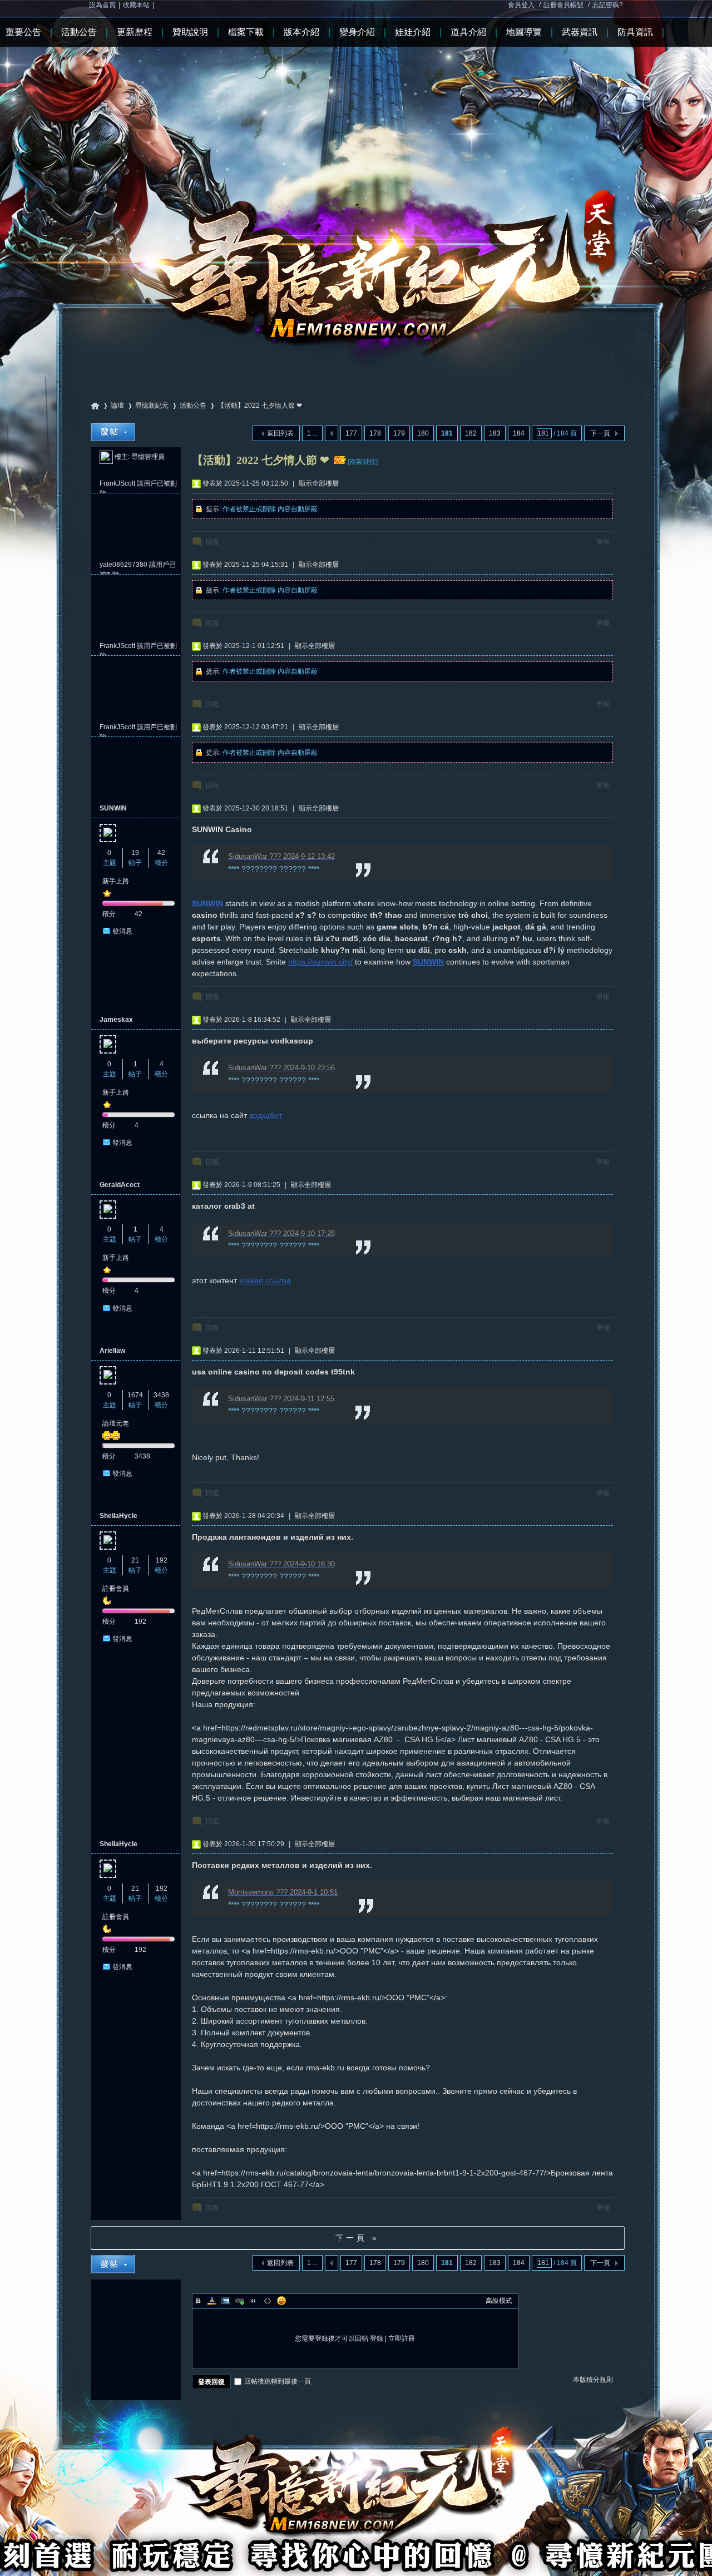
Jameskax (116, 1020)
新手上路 (116, 881)
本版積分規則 (593, 2380)
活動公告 (193, 406)
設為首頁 (102, 5)
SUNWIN (113, 808)
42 (161, 853)
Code (268, 2301)
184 (519, 433)
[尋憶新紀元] (356, 183)
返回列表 (280, 433)
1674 (135, 1395)
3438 (161, 1395)
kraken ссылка (265, 1280)
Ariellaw (112, 1351)
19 (135, 853)
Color (212, 2301)
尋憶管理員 (148, 457)
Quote (254, 2301)
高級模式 (499, 2301)
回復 (212, 542)
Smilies (281, 2301)
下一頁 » (357, 2238)
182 (471, 433)
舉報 (603, 542)
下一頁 (600, 433)
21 (135, 1560)
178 (375, 433)
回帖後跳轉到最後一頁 (278, 2381)
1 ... (312, 433)
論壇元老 (116, 1423)
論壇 (117, 406)
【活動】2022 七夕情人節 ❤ (260, 406)
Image (226, 2301)
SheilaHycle (118, 1516)
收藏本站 (136, 5)
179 (399, 433)
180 (423, 433)
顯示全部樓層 (319, 483)
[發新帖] (113, 432)
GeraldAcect (120, 1185)
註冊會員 (116, 1589)
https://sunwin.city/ (320, 962)
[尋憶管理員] (106, 457)
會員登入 (521, 5)
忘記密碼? (608, 5)
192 (162, 1560)
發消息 (122, 931)
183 (495, 433)
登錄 (377, 2338)
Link (240, 2301)
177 (351, 433)
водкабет (266, 1115)
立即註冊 (402, 2338)
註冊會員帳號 (563, 5)
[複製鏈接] (363, 462)
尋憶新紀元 (95, 406)
